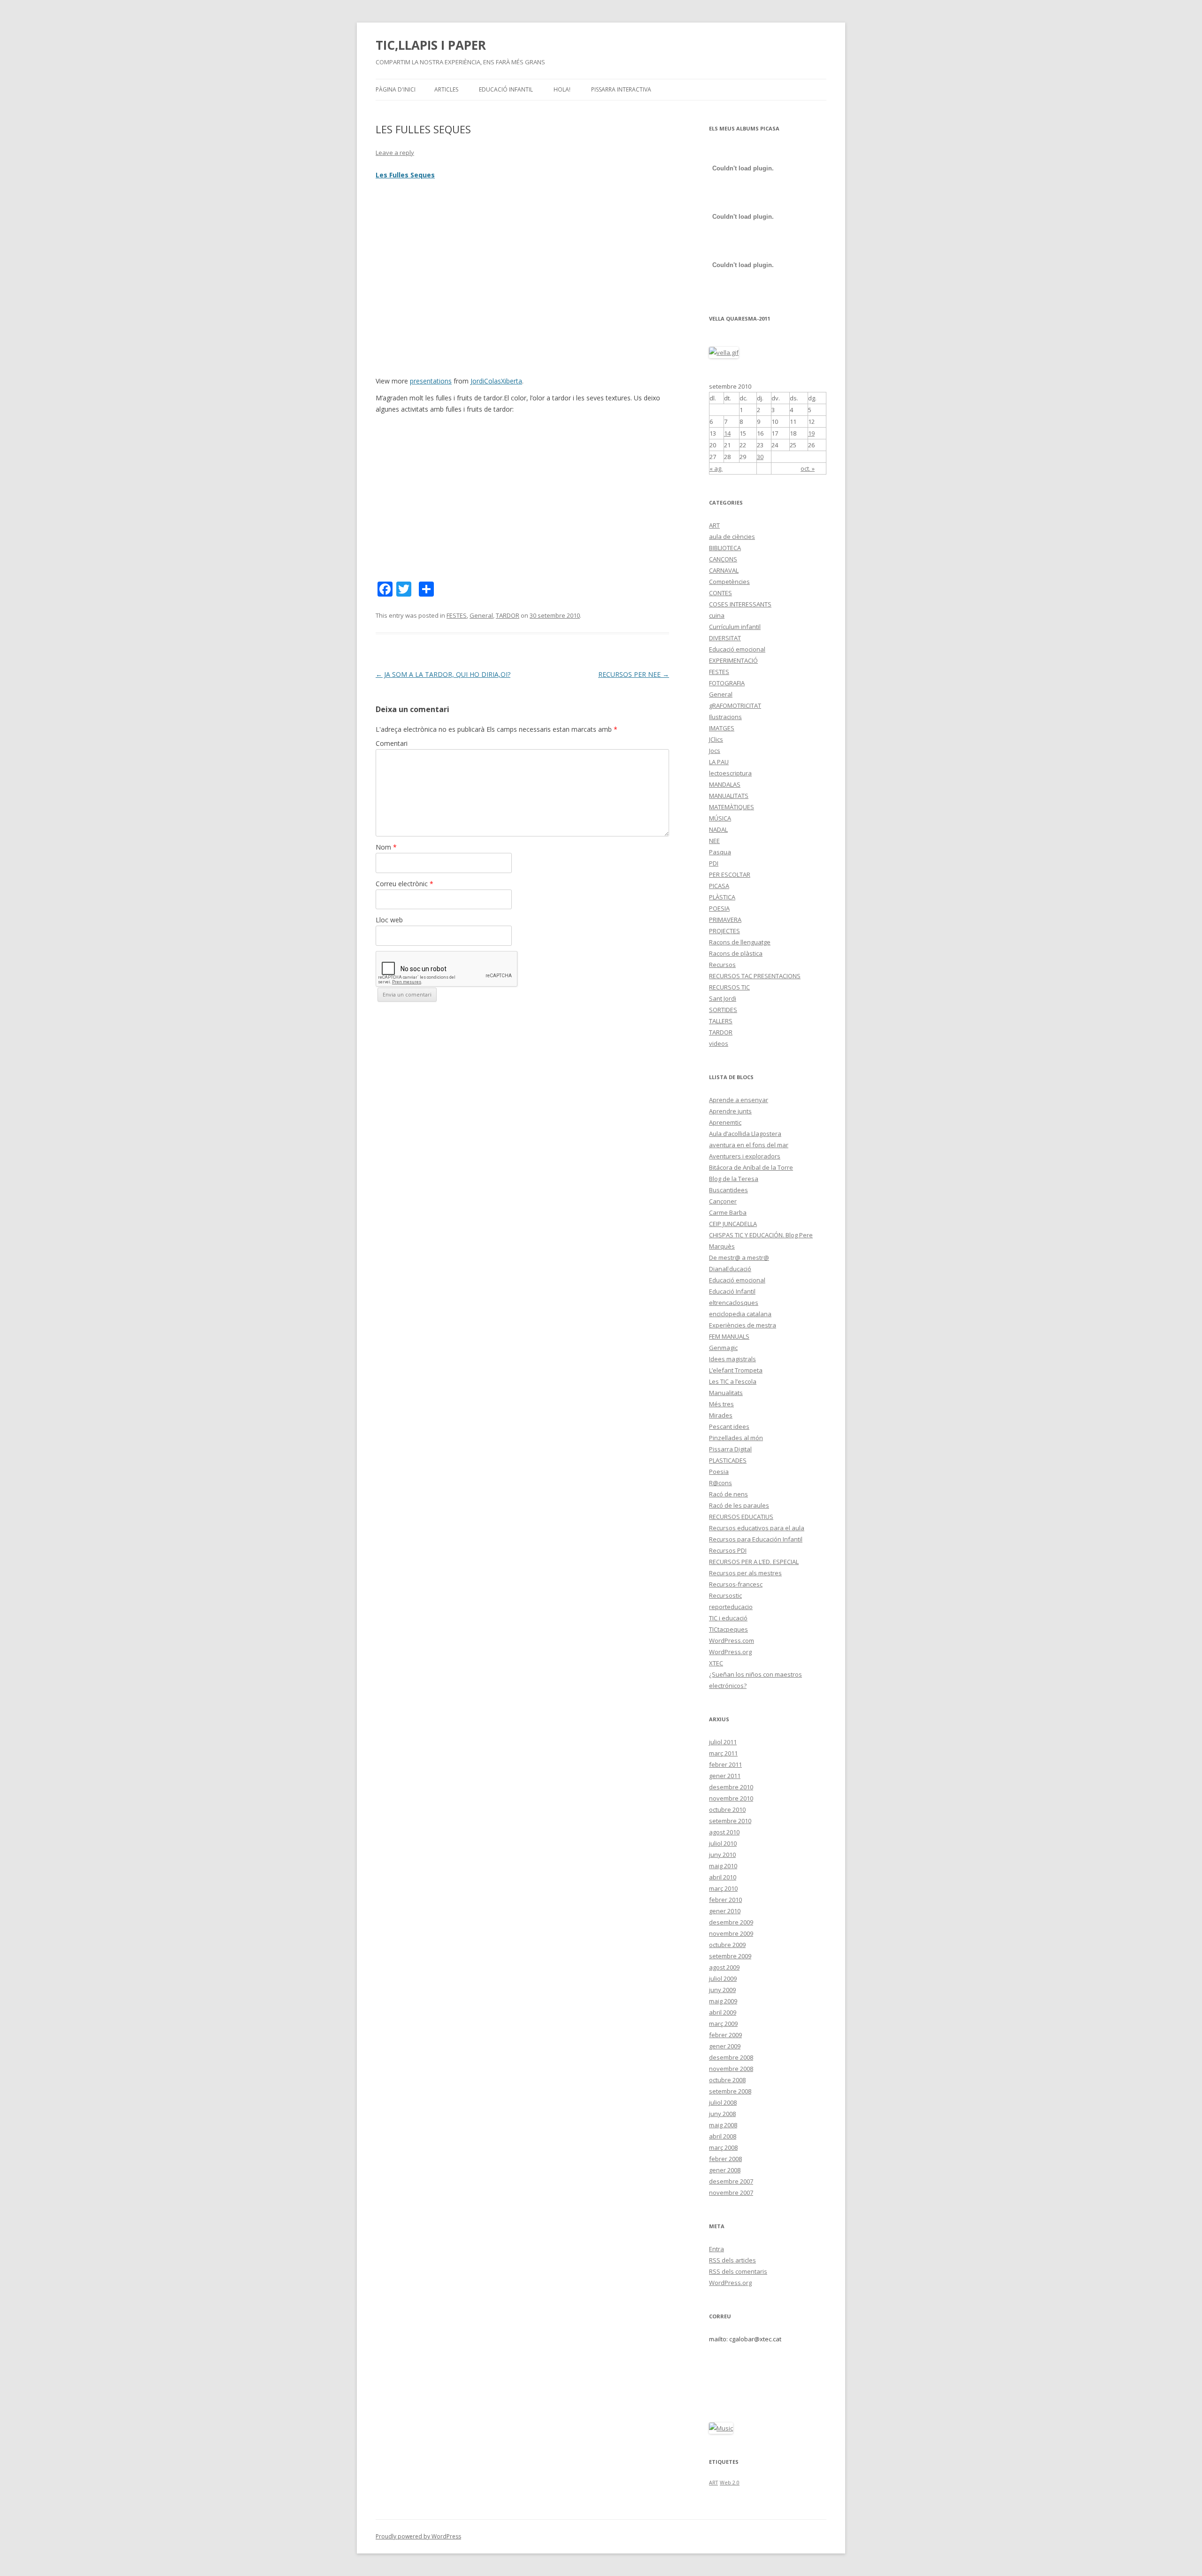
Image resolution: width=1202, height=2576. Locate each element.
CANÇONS (723, 559)
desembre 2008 (731, 2057)
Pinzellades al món (736, 1438)
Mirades (721, 1415)
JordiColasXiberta (496, 381)
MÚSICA (720, 818)
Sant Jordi (723, 998)
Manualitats (726, 1393)
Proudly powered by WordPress (418, 2536)
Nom (386, 847)
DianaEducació (730, 1269)
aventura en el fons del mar (749, 1145)
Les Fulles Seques (405, 175)
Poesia (719, 1472)
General (481, 615)
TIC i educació (728, 1618)
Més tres (721, 1404)
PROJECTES (724, 931)
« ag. (716, 468)
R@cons (720, 1483)
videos (719, 1043)
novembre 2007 (731, 2193)
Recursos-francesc (736, 1584)
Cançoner (723, 1201)
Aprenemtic (725, 1122)
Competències (729, 582)
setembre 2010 (730, 1821)
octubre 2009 (727, 1945)
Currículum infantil (735, 627)
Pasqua (720, 852)
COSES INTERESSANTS (740, 604)
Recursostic (725, 1595)
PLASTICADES (728, 1460)
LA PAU (719, 762)
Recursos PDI (728, 1550)
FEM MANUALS (729, 1336)
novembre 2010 (731, 1798)
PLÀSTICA (722, 897)
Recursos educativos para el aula (757, 1528)
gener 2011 (725, 1776)
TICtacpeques (728, 1629)
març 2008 (723, 2147)
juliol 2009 (723, 1978)
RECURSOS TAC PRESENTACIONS (755, 976)
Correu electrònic (405, 884)
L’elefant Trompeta (736, 1370)
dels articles (732, 2260)
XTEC (716, 1663)
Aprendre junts (730, 1111)
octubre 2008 (727, 2080)
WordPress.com (732, 1641)
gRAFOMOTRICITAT (735, 705)
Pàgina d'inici (396, 89)
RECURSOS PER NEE (634, 674)
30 (760, 457)
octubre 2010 (727, 1809)
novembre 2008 (731, 2069)
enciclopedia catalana (740, 1314)
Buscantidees (728, 1190)
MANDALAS (725, 784)
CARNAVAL (724, 570)
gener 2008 (725, 2170)
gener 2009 (725, 2046)
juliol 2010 (723, 1843)
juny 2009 (722, 1990)
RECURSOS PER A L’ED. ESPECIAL (754, 1562)
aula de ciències (732, 537)
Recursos (722, 965)
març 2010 (723, 1888)
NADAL (718, 829)
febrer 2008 (725, 2159)
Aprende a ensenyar (739, 1100)
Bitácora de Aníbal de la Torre (751, 1167)
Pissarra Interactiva (621, 89)
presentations (431, 381)
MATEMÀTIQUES (732, 807)
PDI (714, 863)
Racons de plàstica (736, 953)
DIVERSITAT (725, 638)
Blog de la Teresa (734, 1179)
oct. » (808, 468)
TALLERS (721, 1021)
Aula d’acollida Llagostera (745, 1134)
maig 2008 (723, 2125)
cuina (717, 615)
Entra (717, 2249)
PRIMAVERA (725, 920)
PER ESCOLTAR (730, 874)
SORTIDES (723, 1010)
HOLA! (562, 89)
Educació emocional (737, 649)
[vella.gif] (724, 353)
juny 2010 (722, 1855)
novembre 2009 (731, 1933)
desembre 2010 (731, 1787)
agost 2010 (724, 1832)
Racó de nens (728, 1494)
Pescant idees (729, 1426)
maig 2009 (723, 2001)
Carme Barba (728, 1212)
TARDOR (508, 615)
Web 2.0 (730, 2483)
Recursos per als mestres (745, 1573)
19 (811, 433)
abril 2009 (723, 2012)
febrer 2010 (725, 1900)
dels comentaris (738, 2271)
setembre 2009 (730, 1956)
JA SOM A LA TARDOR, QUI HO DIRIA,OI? (443, 674)
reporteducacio (731, 1607)
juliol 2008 (723, 2102)
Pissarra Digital (730, 1449)
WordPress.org (730, 1652)
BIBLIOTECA (725, 548)
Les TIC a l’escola (733, 1381)
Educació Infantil (506, 89)
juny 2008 (722, 2114)
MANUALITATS (729, 796)
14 (727, 433)
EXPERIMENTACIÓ (733, 660)
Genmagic (723, 1348)
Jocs (715, 751)
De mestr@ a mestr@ (739, 1257)
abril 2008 (723, 2136)
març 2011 (723, 1753)
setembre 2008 (730, 2091)
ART (714, 525)
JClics (716, 739)
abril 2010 (723, 1877)
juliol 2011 (723, 1742)
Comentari (392, 743)
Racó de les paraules (739, 1505)
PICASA (719, 886)
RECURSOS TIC (729, 987)
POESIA (719, 908)
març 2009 (723, 2024)
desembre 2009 (731, 1922)
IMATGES (722, 728)
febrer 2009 (725, 2035)
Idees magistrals (732, 1359)
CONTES (720, 593)
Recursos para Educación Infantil (756, 1539)
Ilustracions (725, 717)
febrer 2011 (725, 1764)
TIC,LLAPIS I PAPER (431, 45)
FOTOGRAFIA (727, 683)
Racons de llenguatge (740, 942)
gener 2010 (725, 1911)
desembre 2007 (731, 2181)
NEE (714, 841)
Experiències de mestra (743, 1325)
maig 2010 (723, 1866)
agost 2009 (724, 1967)
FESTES (457, 615)
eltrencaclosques (734, 1303)
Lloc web (389, 920)
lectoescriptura (730, 773)
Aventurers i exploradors (745, 1156)
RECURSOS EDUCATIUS (741, 1517)
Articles (446, 89)
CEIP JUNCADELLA (733, 1224)
